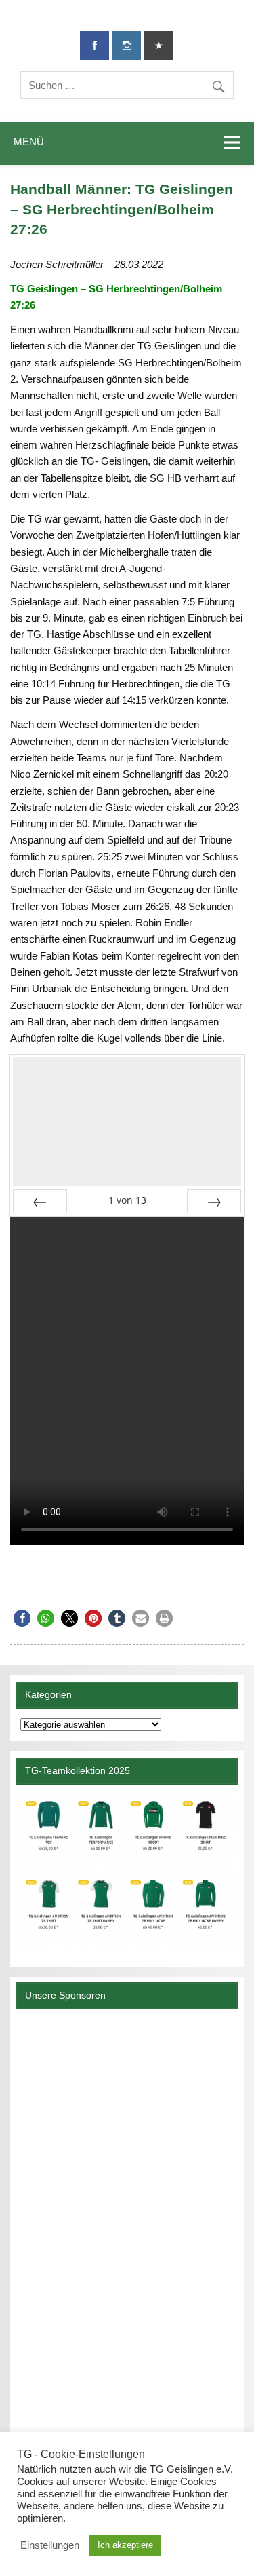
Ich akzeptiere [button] (125, 2545)
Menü (29, 141)
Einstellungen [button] (50, 2545)
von (127, 1200)
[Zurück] (40, 1201)
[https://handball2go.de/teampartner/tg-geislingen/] (127, 1870)
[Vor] (214, 1201)
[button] (22, 1618)
